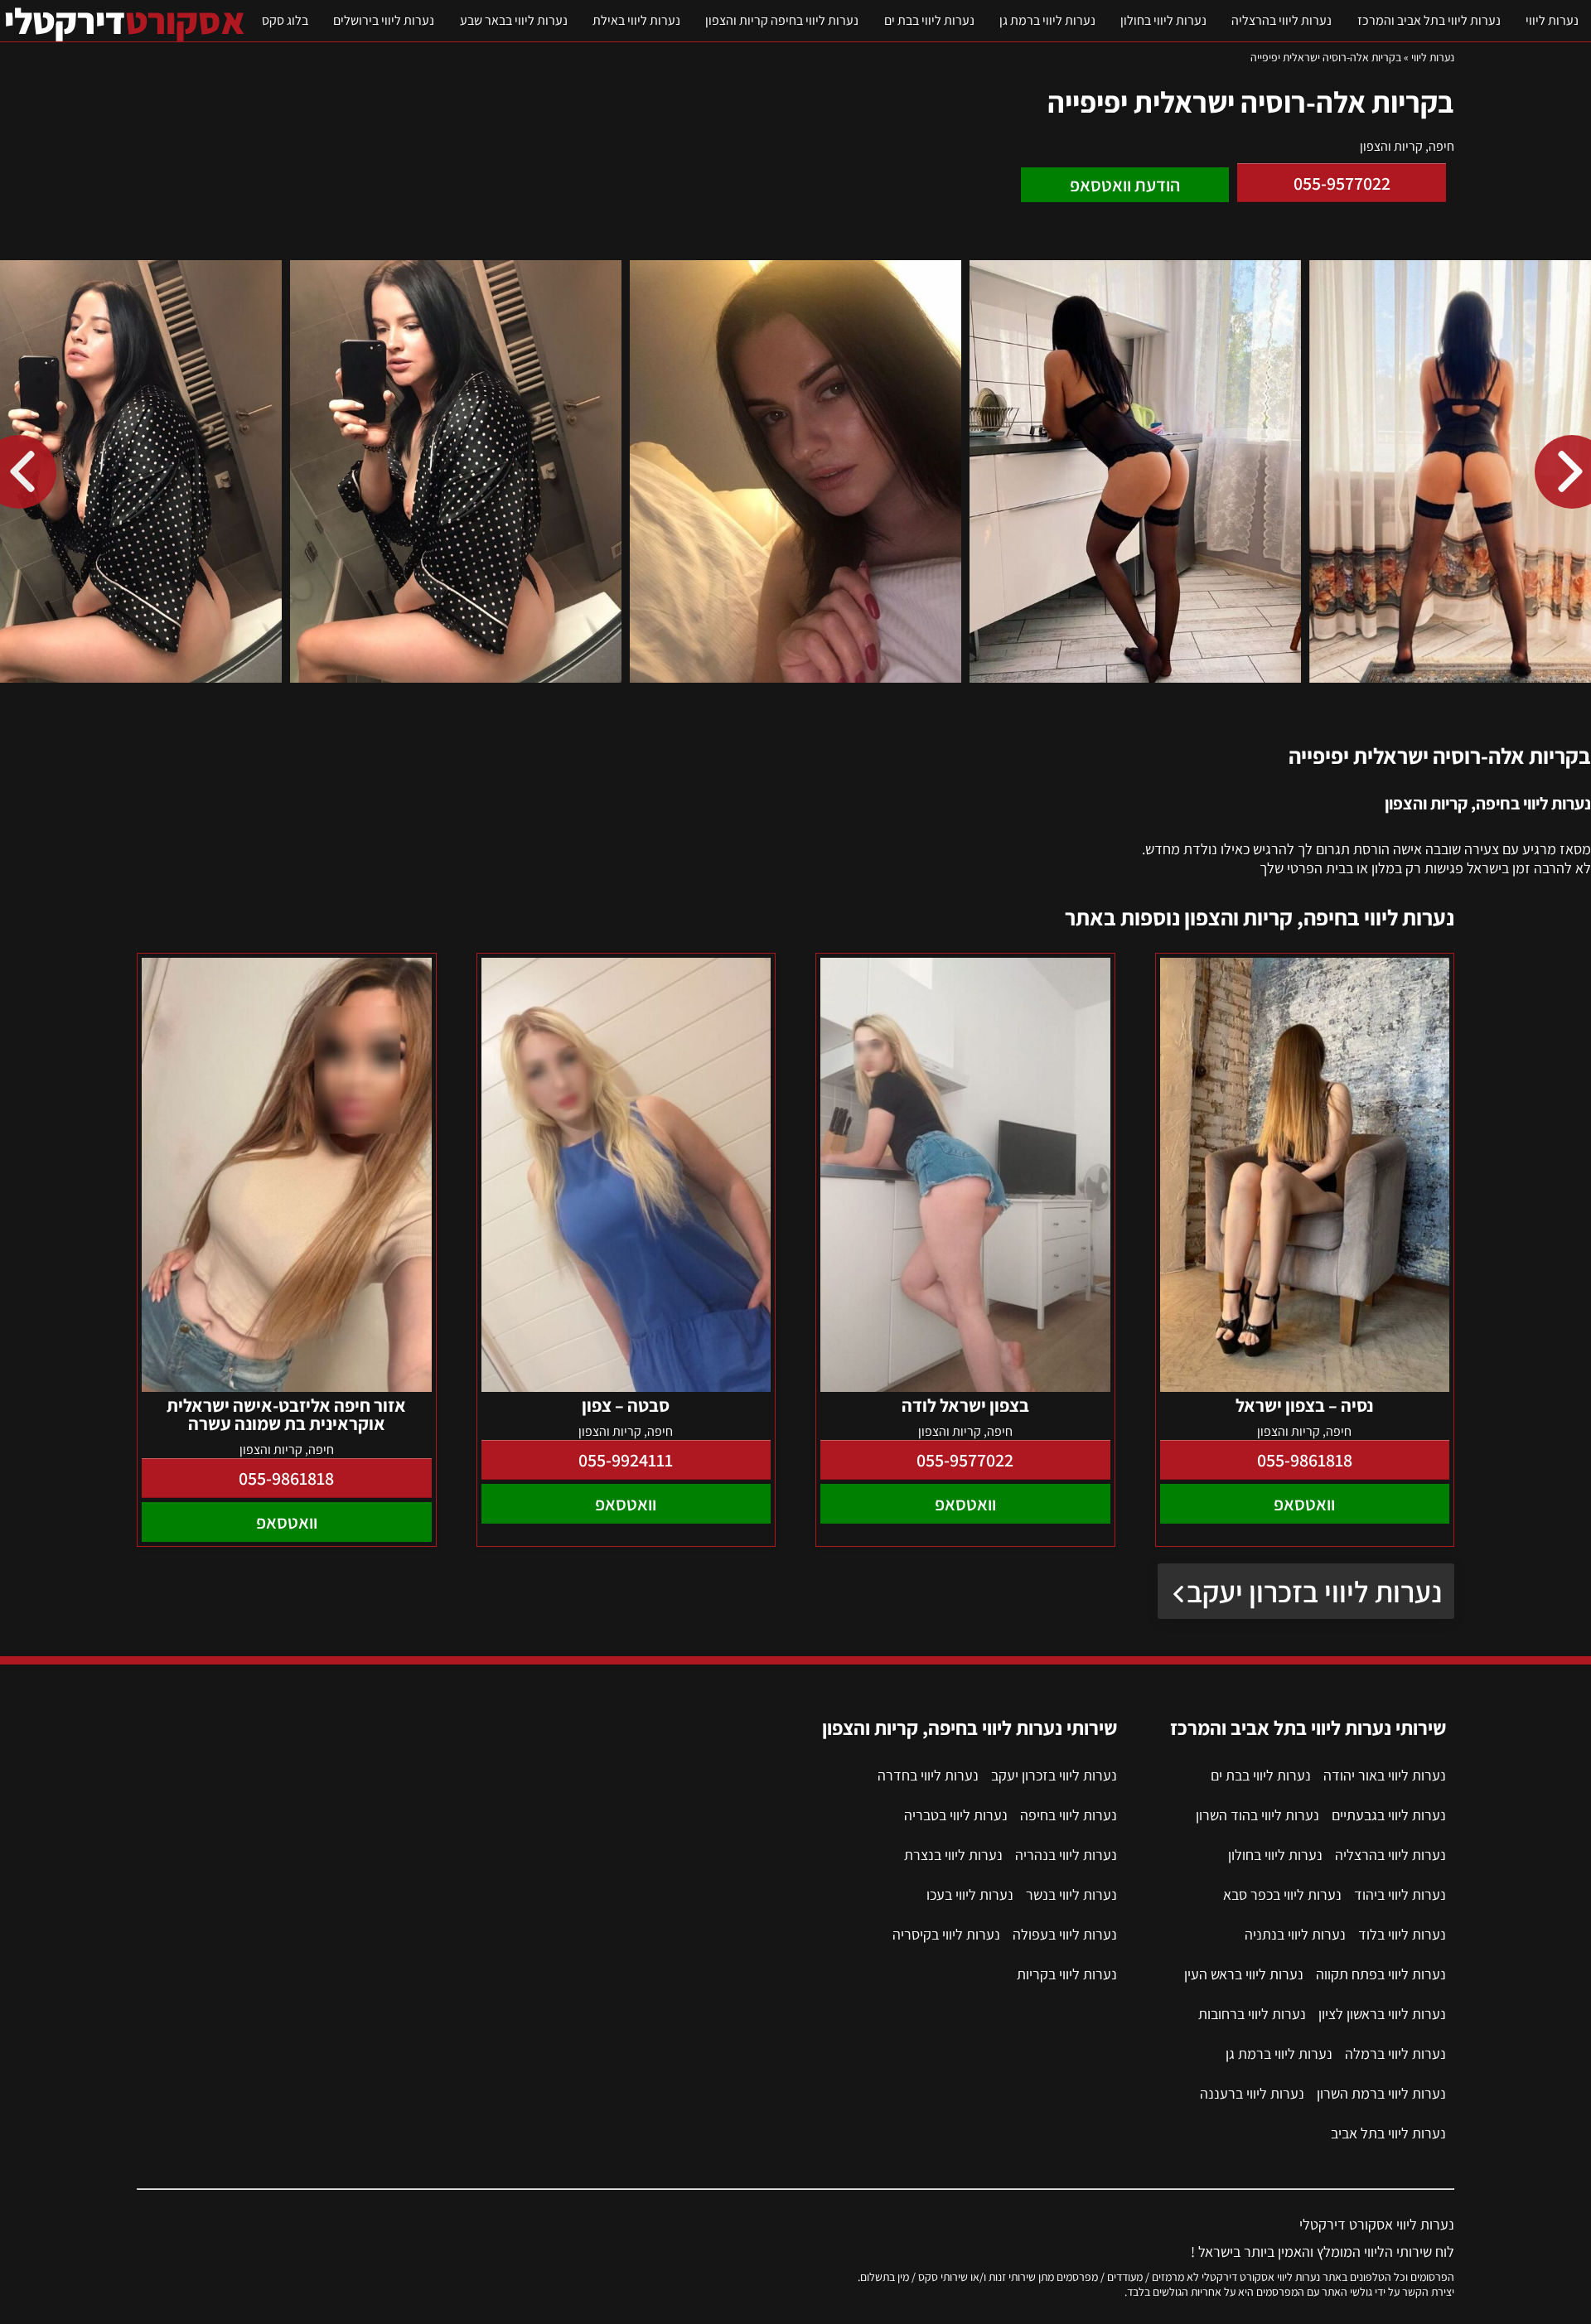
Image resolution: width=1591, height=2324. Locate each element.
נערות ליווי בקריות (1067, 1974)
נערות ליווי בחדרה (928, 1775)
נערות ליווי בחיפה (1069, 1815)
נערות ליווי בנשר (1071, 1894)
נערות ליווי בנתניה (1295, 1934)
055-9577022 (1342, 183)
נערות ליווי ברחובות (1252, 2014)
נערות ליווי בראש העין (1244, 1974)
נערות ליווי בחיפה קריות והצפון (782, 20)
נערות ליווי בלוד (1402, 1934)
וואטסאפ (1304, 1504)
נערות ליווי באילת (636, 20)
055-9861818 (1305, 1460)
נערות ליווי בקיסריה (946, 1934)
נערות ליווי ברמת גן (1047, 20)
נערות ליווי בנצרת (953, 1855)
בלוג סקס (285, 20)
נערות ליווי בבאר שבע (514, 20)
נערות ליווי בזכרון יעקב (1314, 1591)
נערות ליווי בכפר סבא (1282, 1894)
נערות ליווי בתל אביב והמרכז (1429, 20)
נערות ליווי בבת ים (929, 20)
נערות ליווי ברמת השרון (1381, 2093)
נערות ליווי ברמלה (1395, 2053)
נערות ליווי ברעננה (1252, 2093)
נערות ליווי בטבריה (956, 1815)
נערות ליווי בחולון (1163, 20)
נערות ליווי (1552, 20)
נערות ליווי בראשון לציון (1382, 2014)
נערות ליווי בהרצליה (1282, 20)
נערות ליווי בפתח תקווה (1381, 1974)
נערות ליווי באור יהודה (1385, 1775)
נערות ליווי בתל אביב (1388, 2133)
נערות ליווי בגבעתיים (1389, 1815)
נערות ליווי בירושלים (384, 20)
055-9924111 (626, 1460)
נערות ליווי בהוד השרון (1257, 1815)
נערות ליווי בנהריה (1066, 1855)
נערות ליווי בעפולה (1065, 1934)
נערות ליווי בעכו (970, 1894)
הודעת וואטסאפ (1125, 185)
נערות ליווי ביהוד (1400, 1894)
